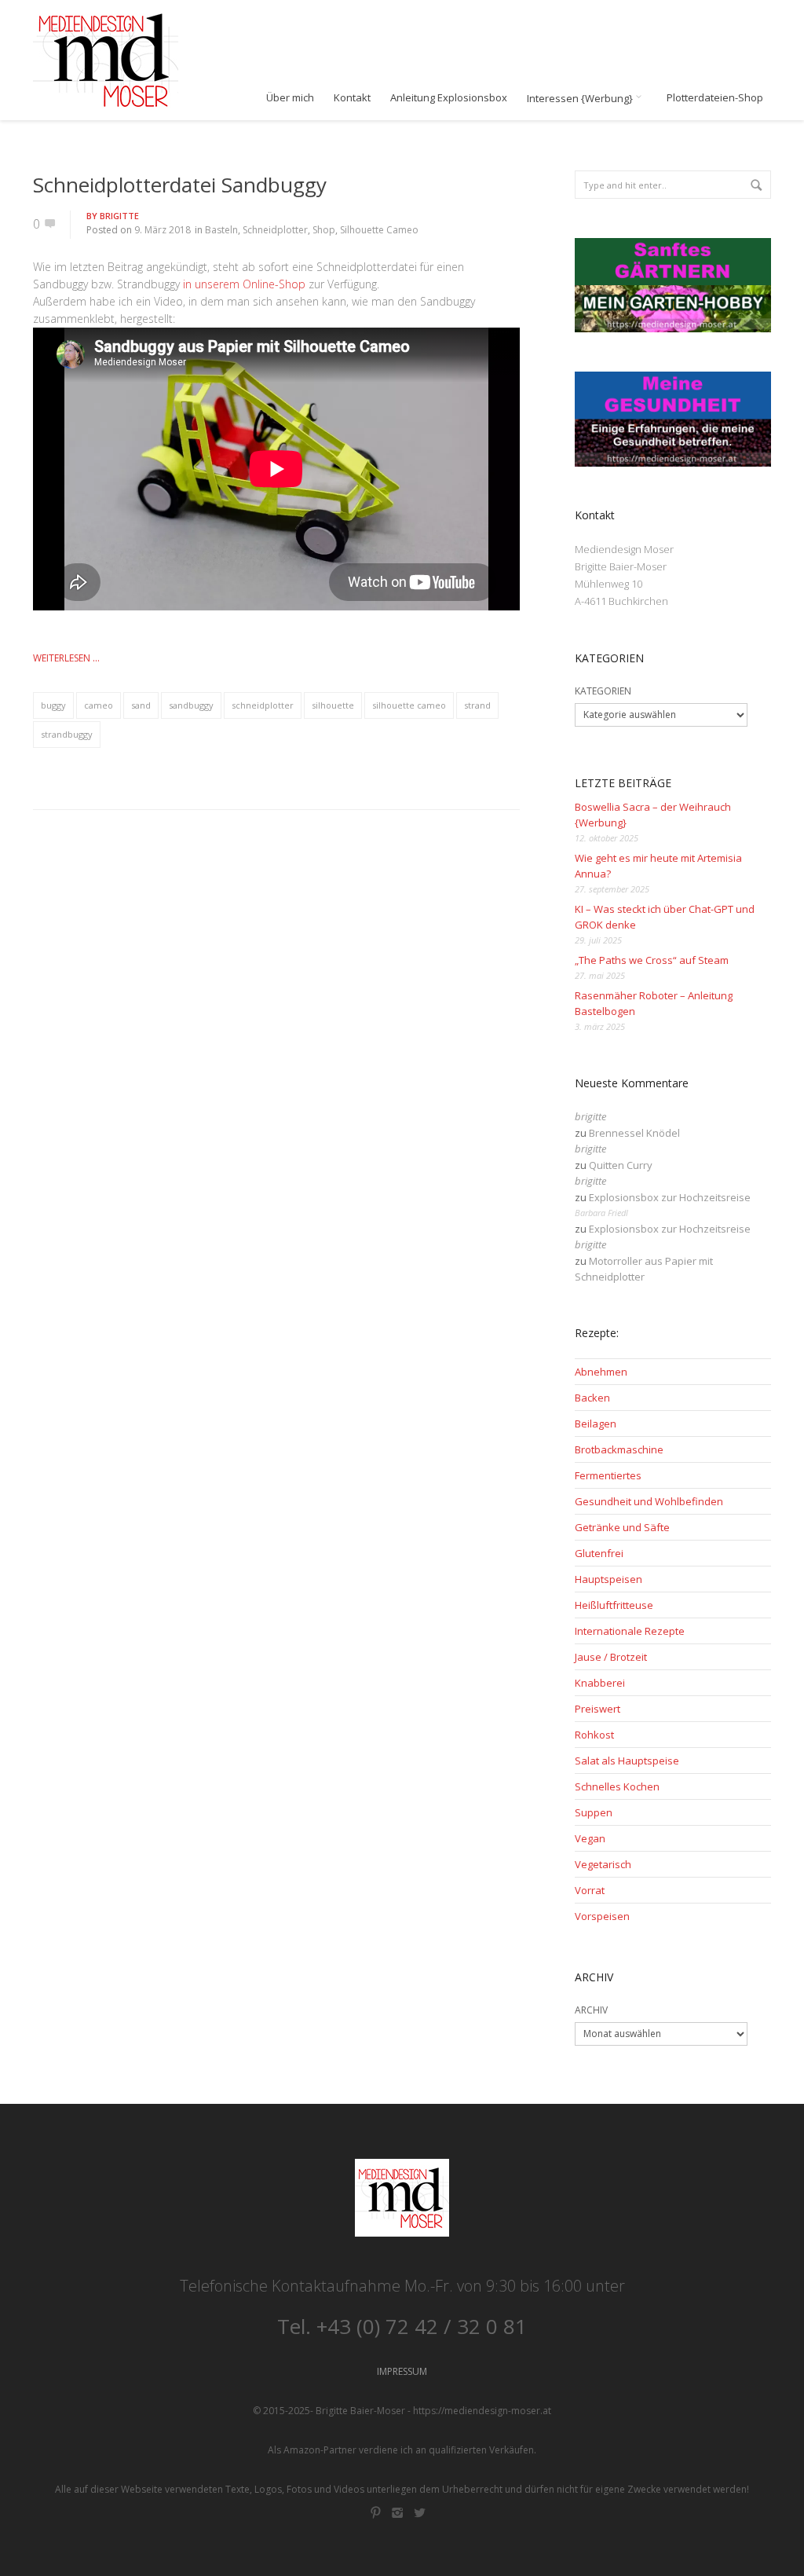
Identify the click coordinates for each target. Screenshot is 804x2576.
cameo (99, 705)
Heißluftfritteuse (614, 1605)
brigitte (119, 216)
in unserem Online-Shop (244, 284)
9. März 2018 (163, 230)
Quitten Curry (621, 1165)
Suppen (594, 1812)
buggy (53, 705)
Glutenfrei (599, 1553)
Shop (324, 230)
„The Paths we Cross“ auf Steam (652, 960)
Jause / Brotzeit (611, 1657)
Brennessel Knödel (634, 1133)
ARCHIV (591, 2010)
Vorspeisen (602, 1916)
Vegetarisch (603, 1864)
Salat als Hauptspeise (627, 1761)
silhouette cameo (409, 705)
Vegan (590, 1838)
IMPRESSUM (402, 2371)
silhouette (333, 705)
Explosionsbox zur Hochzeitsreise (670, 1197)
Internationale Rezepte (630, 1631)
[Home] (106, 60)
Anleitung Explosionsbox (449, 98)
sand (141, 705)
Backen (592, 1398)
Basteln (221, 230)
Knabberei (600, 1683)
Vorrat (590, 1890)
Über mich (290, 98)
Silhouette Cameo (379, 230)
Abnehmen (601, 1372)
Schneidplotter (275, 230)
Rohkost (594, 1735)
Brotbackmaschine (619, 1449)
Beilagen (596, 1424)
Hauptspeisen (608, 1579)
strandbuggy (67, 734)
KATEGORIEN (603, 691)
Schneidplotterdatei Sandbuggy (180, 185)
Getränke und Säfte (622, 1527)
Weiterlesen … (66, 658)
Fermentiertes (608, 1475)
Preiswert (598, 1709)
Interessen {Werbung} (581, 98)
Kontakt (352, 98)
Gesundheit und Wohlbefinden (649, 1501)
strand (477, 705)
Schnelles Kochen (617, 1786)
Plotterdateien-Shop (715, 98)
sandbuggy (191, 705)
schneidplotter (263, 705)
